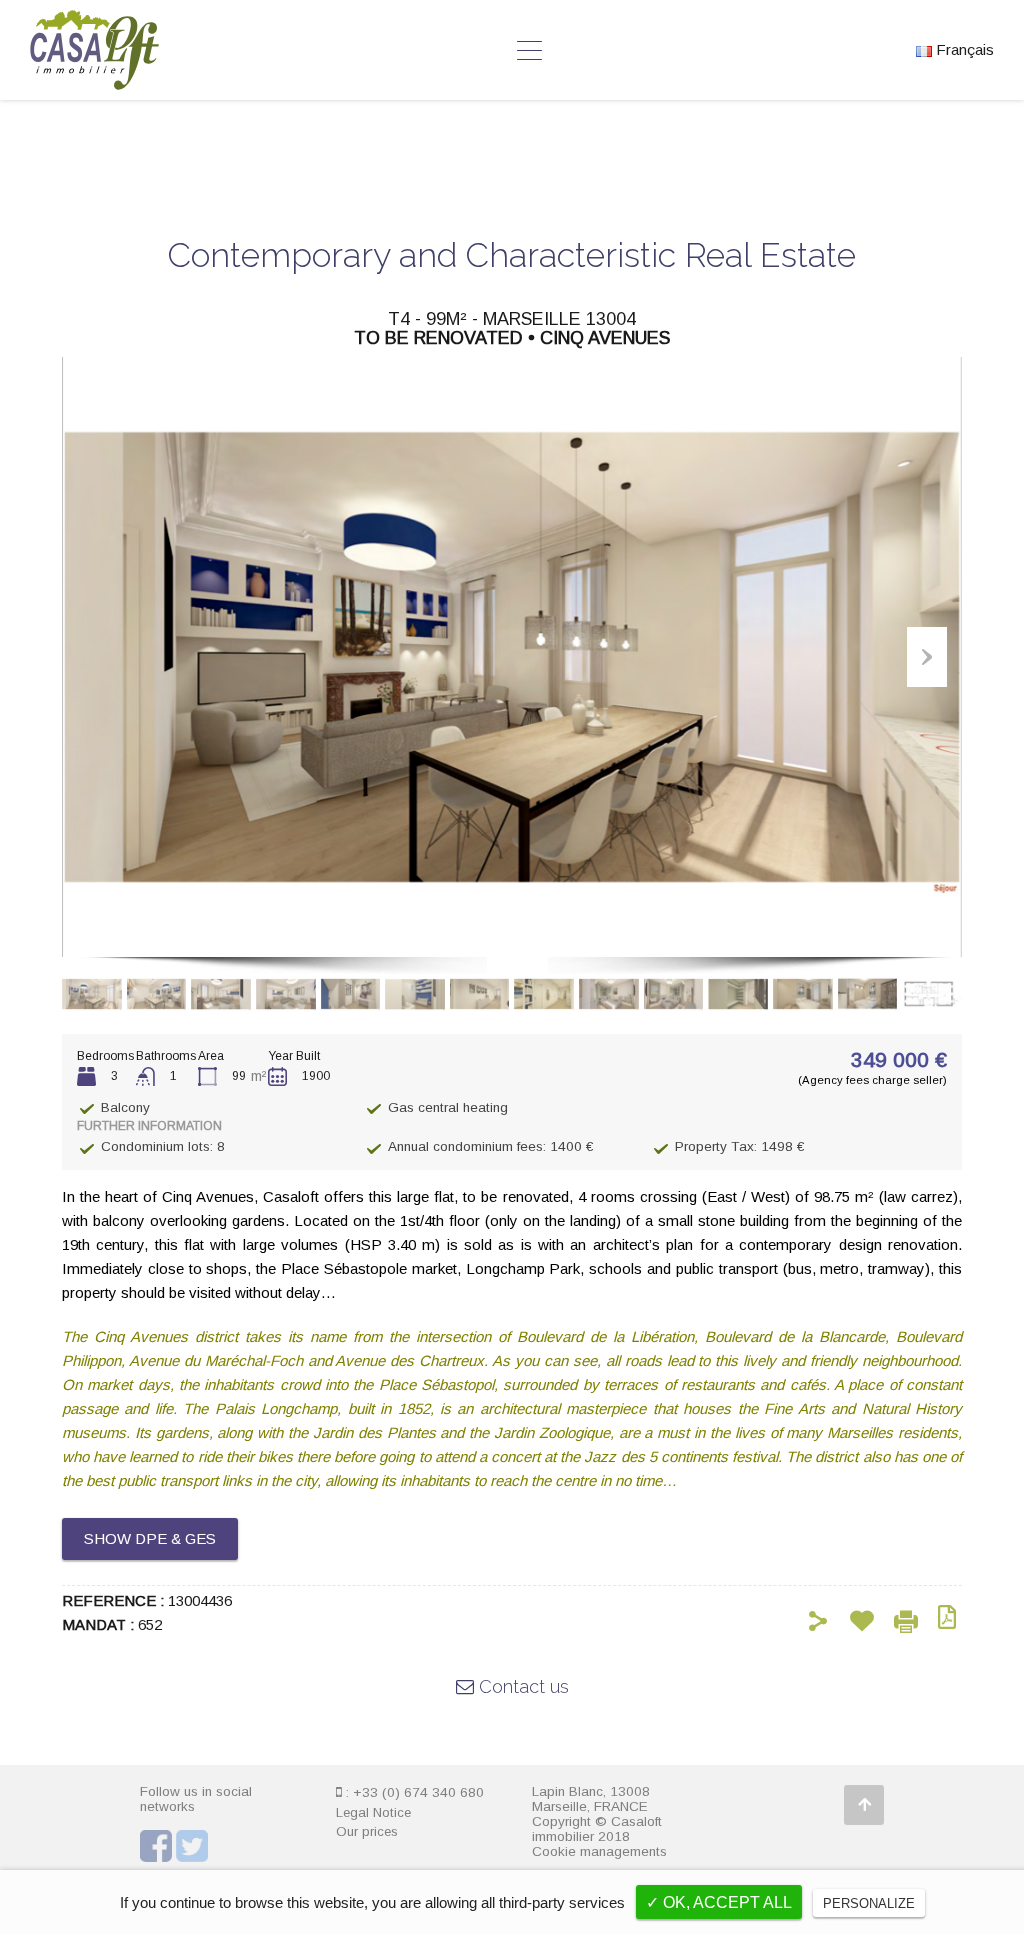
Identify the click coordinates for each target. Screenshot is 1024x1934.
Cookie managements (599, 1851)
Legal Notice (373, 1812)
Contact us (521, 1686)
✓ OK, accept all (719, 1902)
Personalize (869, 1903)
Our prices (367, 1831)
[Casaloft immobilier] (94, 80)
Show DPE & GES (150, 1538)
